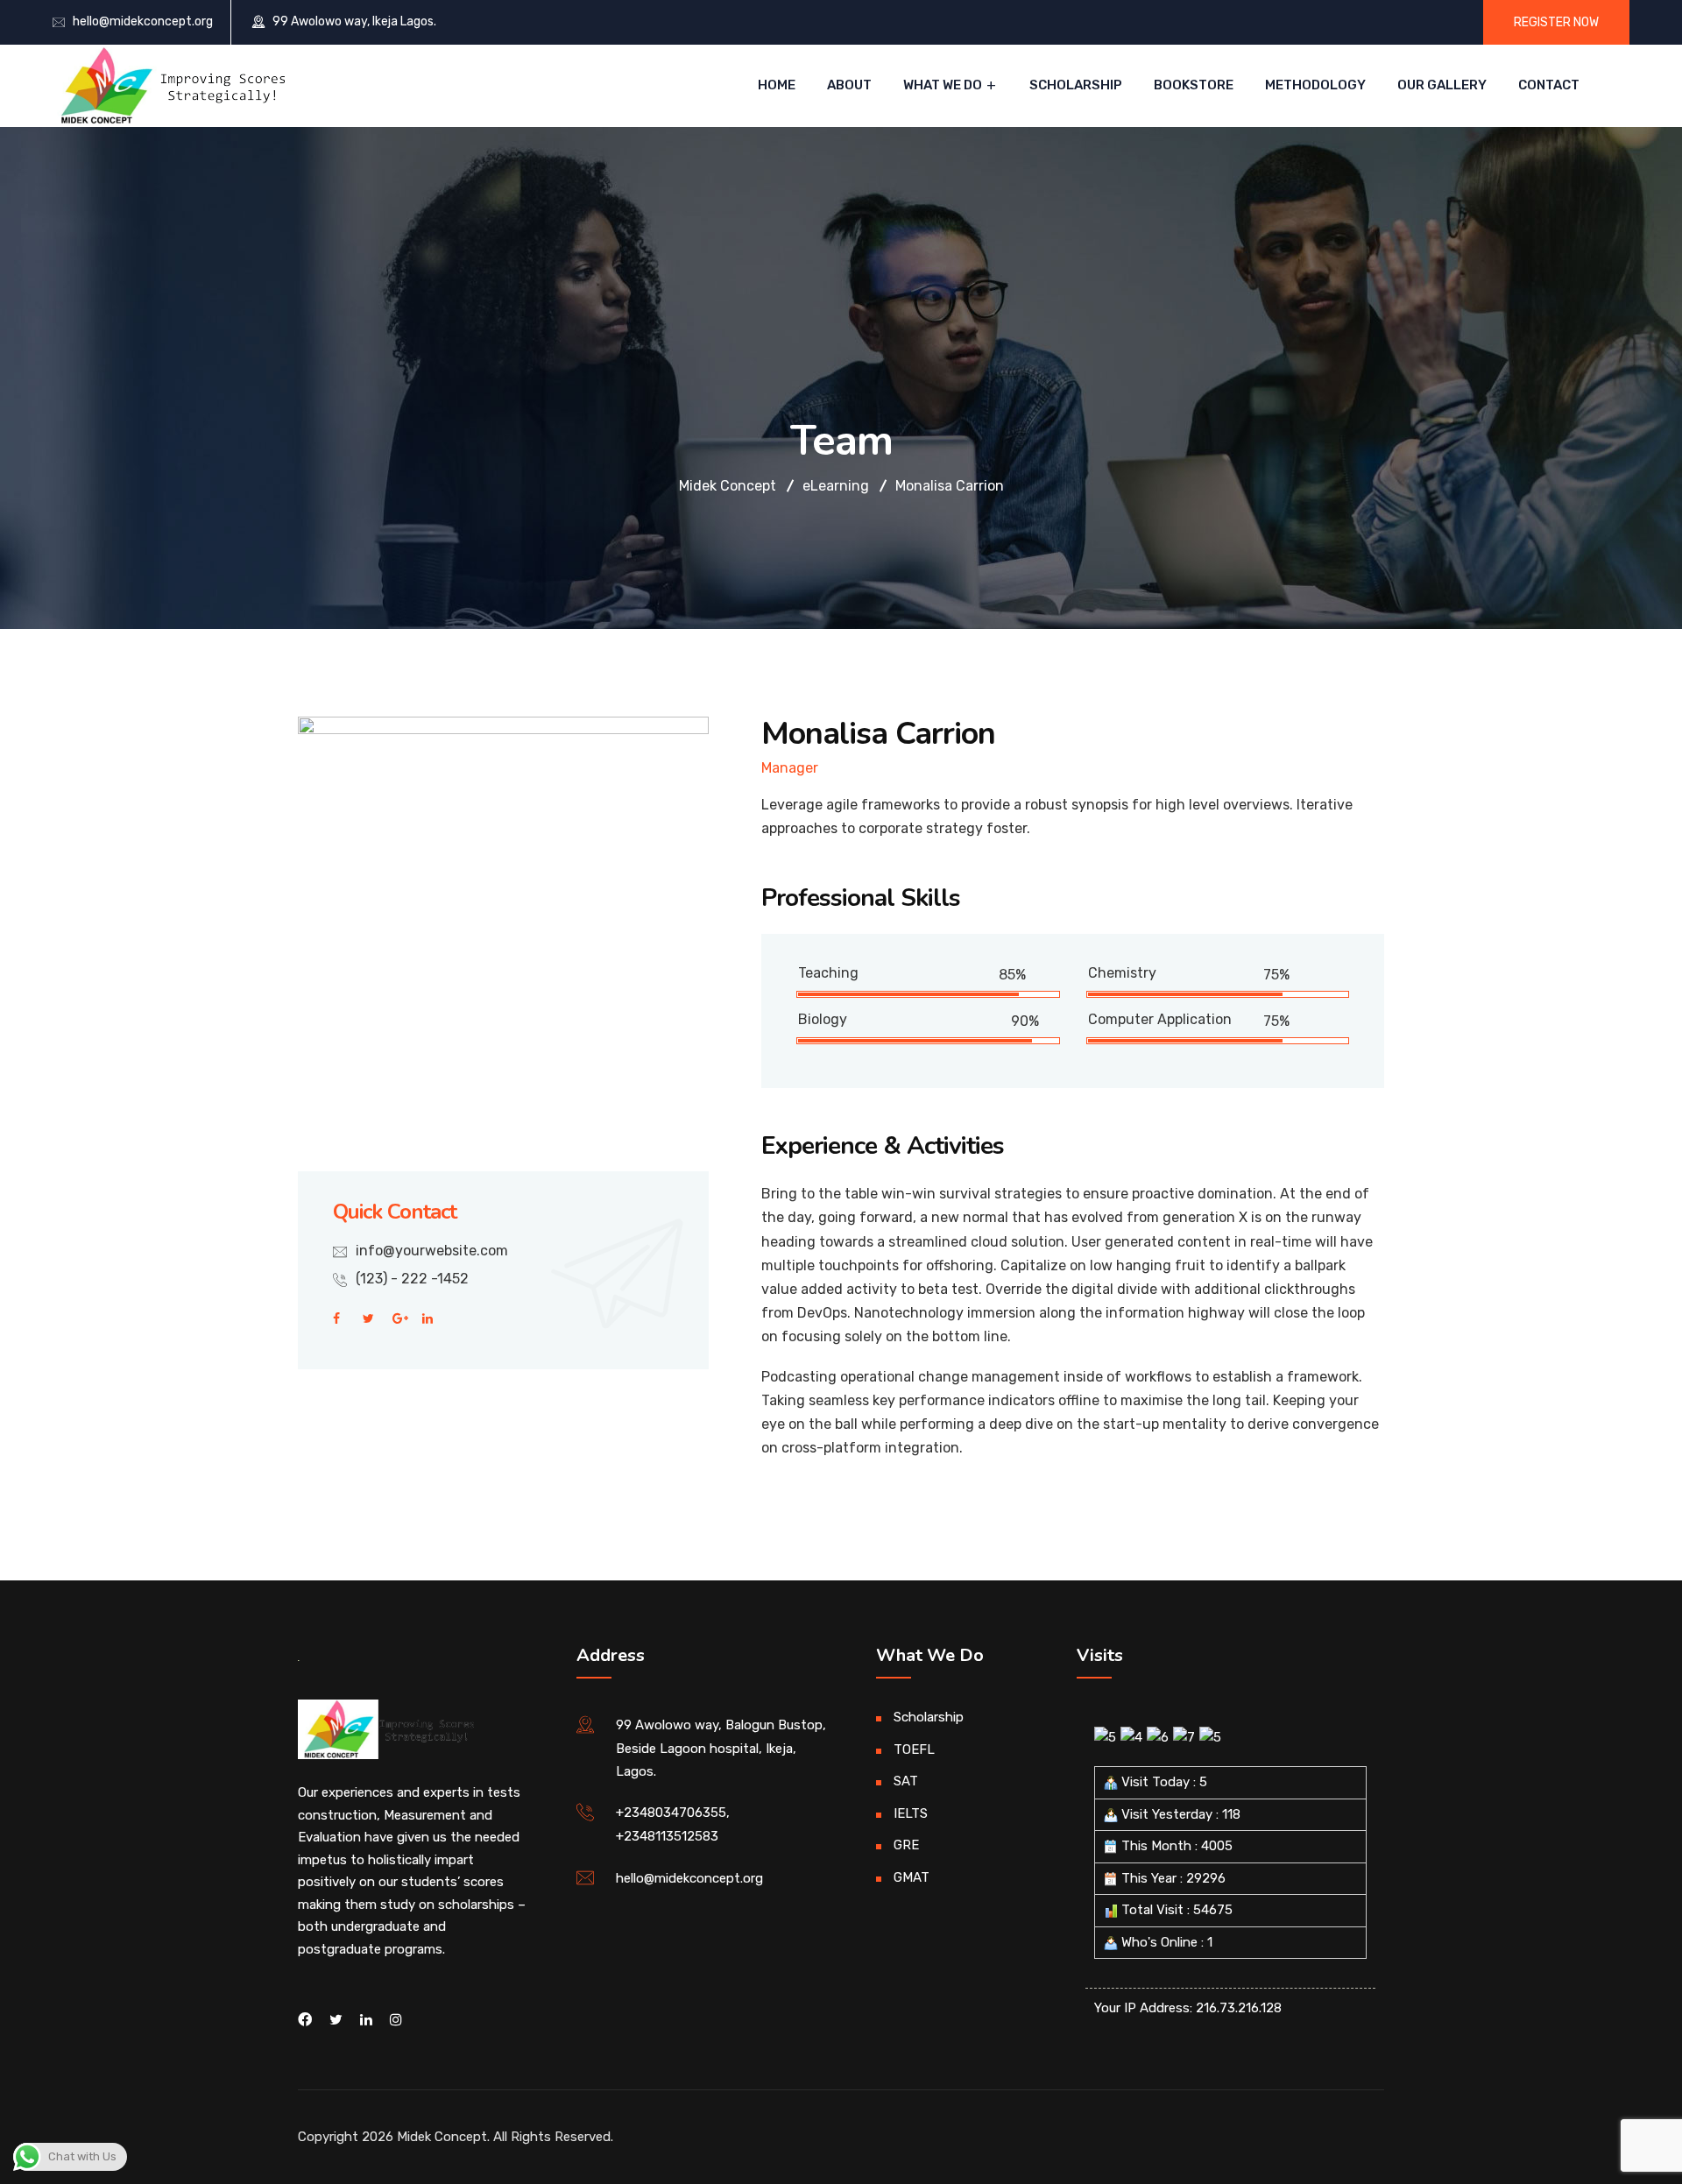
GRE (906, 1845)
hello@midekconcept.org (143, 21)
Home (777, 85)
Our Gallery (1442, 85)
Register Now (1556, 22)
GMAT (912, 1877)
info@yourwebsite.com (432, 1251)
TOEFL (914, 1749)
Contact (1549, 85)
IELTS (911, 1813)
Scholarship (1076, 85)
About (849, 85)
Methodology (1315, 85)
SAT (906, 1781)
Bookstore (1194, 85)
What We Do (943, 85)
